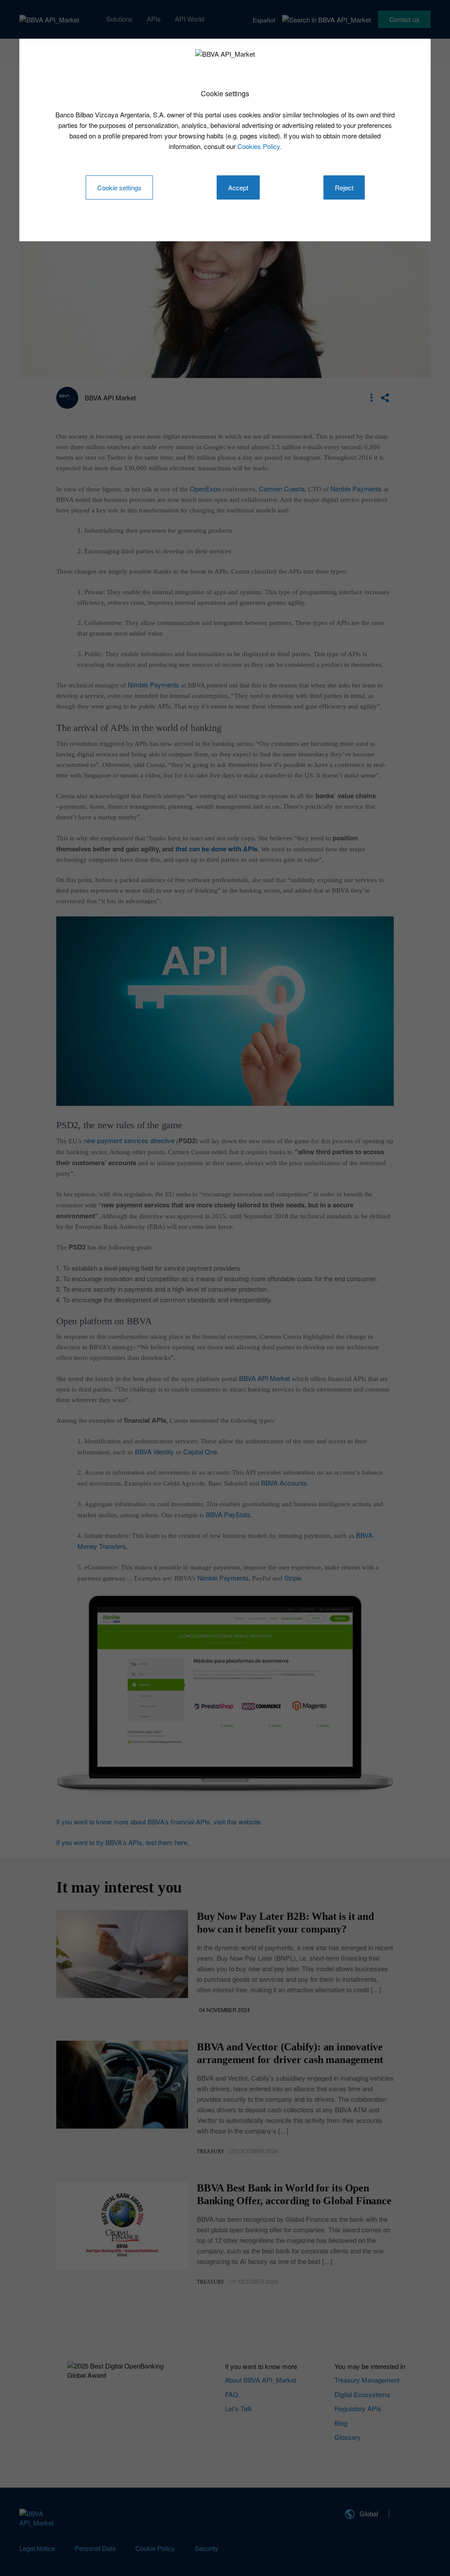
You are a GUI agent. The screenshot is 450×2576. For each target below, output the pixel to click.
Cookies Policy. (259, 146)
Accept (238, 187)
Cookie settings (119, 187)
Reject (344, 187)
